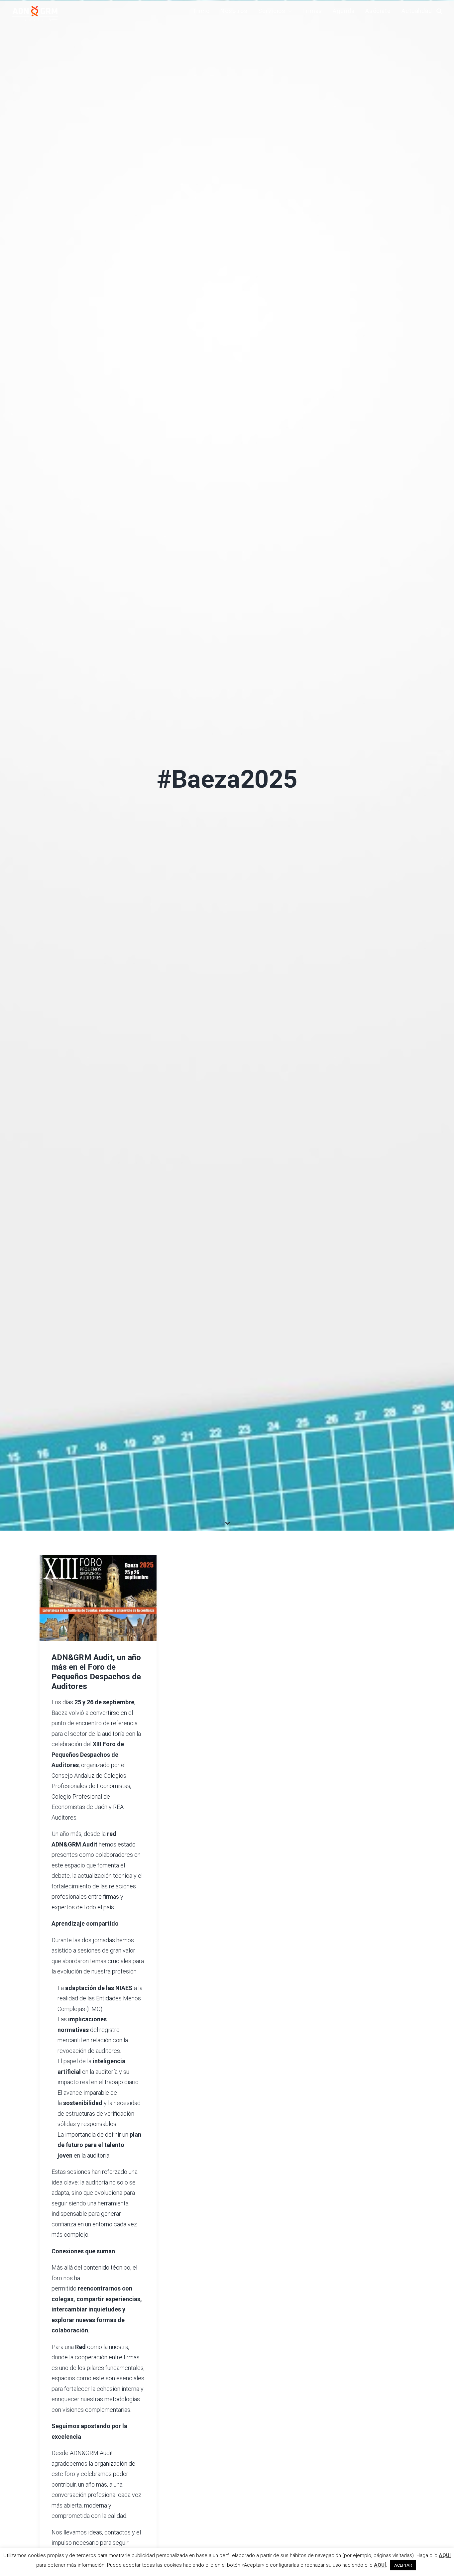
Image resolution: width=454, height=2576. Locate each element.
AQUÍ (445, 2555)
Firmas (312, 11)
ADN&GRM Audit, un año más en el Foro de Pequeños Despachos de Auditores (96, 1686)
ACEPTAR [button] (403, 2565)
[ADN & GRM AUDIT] (35, 13)
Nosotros (234, 11)
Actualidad (417, 11)
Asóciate (378, 11)
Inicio (202, 11)
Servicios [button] (272, 11)
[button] (98, 1613)
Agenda (343, 11)
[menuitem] (202, 11)
